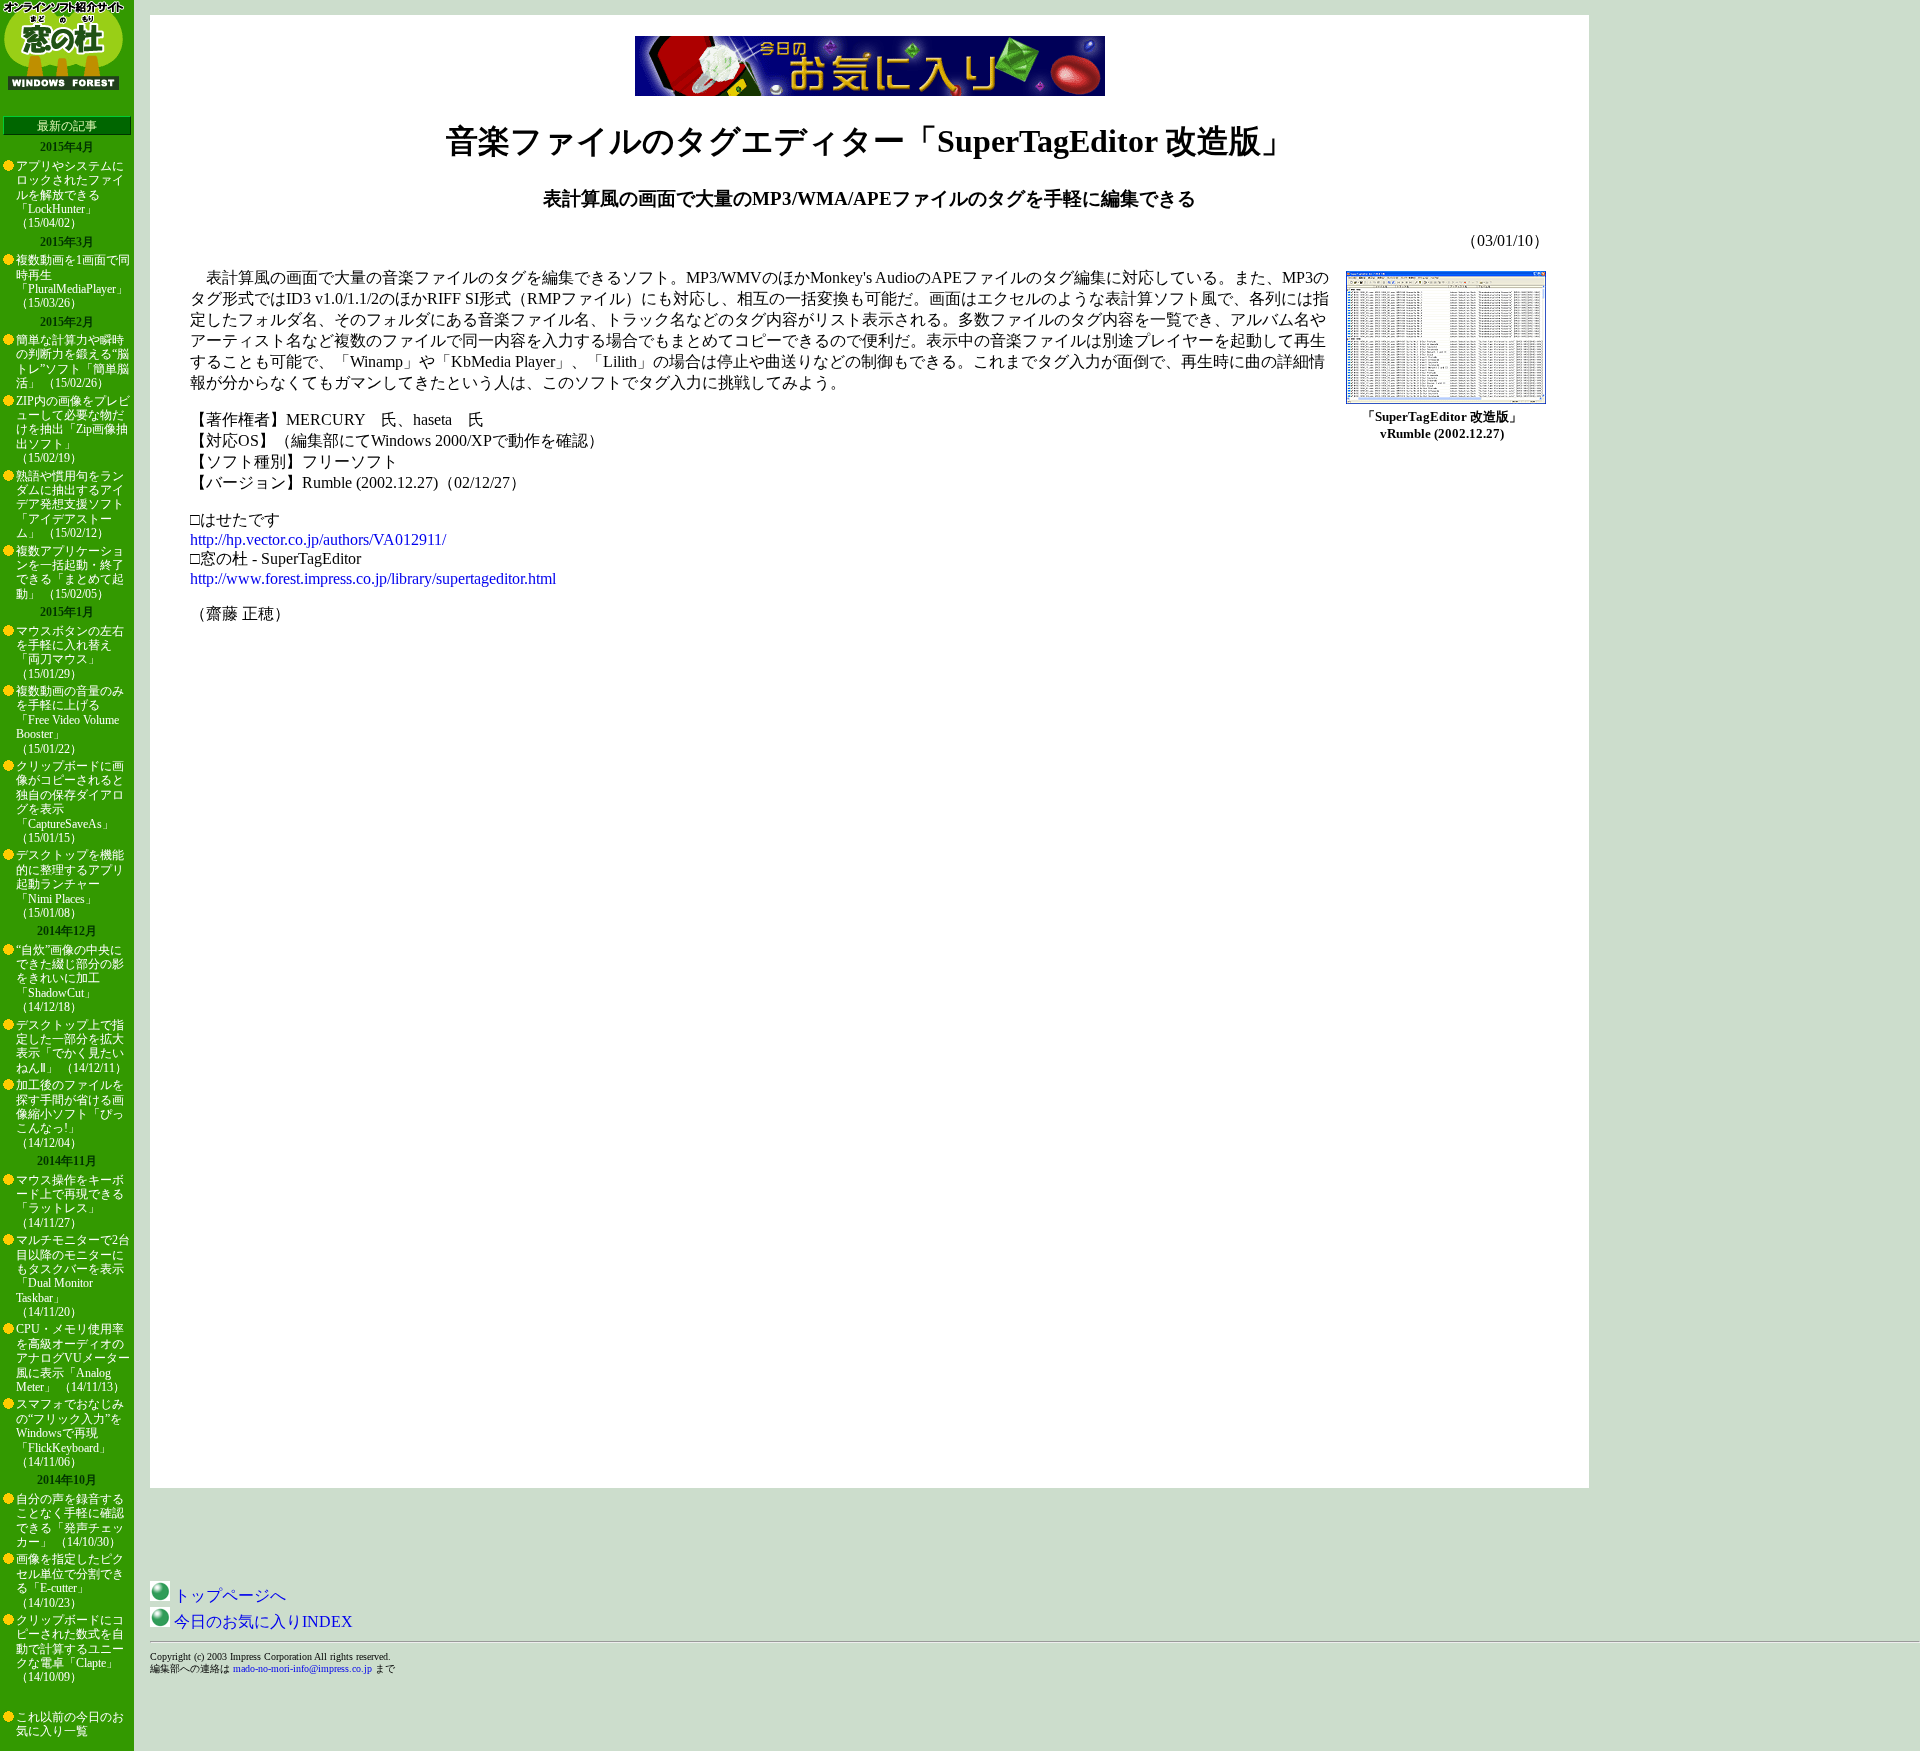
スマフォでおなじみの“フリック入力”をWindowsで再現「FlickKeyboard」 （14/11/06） (70, 1433)
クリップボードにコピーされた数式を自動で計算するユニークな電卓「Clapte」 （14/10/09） (70, 1649)
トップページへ (228, 1595)
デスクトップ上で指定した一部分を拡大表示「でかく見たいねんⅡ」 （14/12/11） (71, 1046)
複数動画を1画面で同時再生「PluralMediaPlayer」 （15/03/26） (73, 281)
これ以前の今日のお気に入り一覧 (70, 1724)
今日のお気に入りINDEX (261, 1621)
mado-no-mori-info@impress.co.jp (302, 1668)
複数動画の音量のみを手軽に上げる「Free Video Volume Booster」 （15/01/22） (70, 720)
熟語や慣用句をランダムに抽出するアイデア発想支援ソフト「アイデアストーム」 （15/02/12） (70, 505)
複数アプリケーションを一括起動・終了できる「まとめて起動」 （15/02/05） (70, 572)
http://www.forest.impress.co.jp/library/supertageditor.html (373, 578)
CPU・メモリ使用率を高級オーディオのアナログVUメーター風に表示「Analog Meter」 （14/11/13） (73, 1358)
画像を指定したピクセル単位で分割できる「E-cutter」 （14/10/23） (70, 1580)
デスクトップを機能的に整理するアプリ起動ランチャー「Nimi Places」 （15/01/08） (70, 884)
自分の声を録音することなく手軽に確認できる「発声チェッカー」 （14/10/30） (70, 1520)
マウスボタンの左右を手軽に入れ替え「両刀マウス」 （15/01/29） (70, 652)
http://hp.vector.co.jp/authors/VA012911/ (318, 539)
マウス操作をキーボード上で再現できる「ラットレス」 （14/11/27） (70, 1201)
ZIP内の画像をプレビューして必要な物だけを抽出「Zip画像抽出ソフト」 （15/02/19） (73, 430)
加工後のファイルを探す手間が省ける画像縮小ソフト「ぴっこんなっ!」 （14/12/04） (70, 1114)
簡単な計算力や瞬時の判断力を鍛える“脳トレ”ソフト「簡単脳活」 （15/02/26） (72, 361)
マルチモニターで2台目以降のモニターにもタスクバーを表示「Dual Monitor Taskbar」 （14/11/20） (73, 1276)
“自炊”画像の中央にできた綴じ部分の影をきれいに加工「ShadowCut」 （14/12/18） (70, 979)
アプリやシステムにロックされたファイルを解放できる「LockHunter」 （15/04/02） (70, 195)
